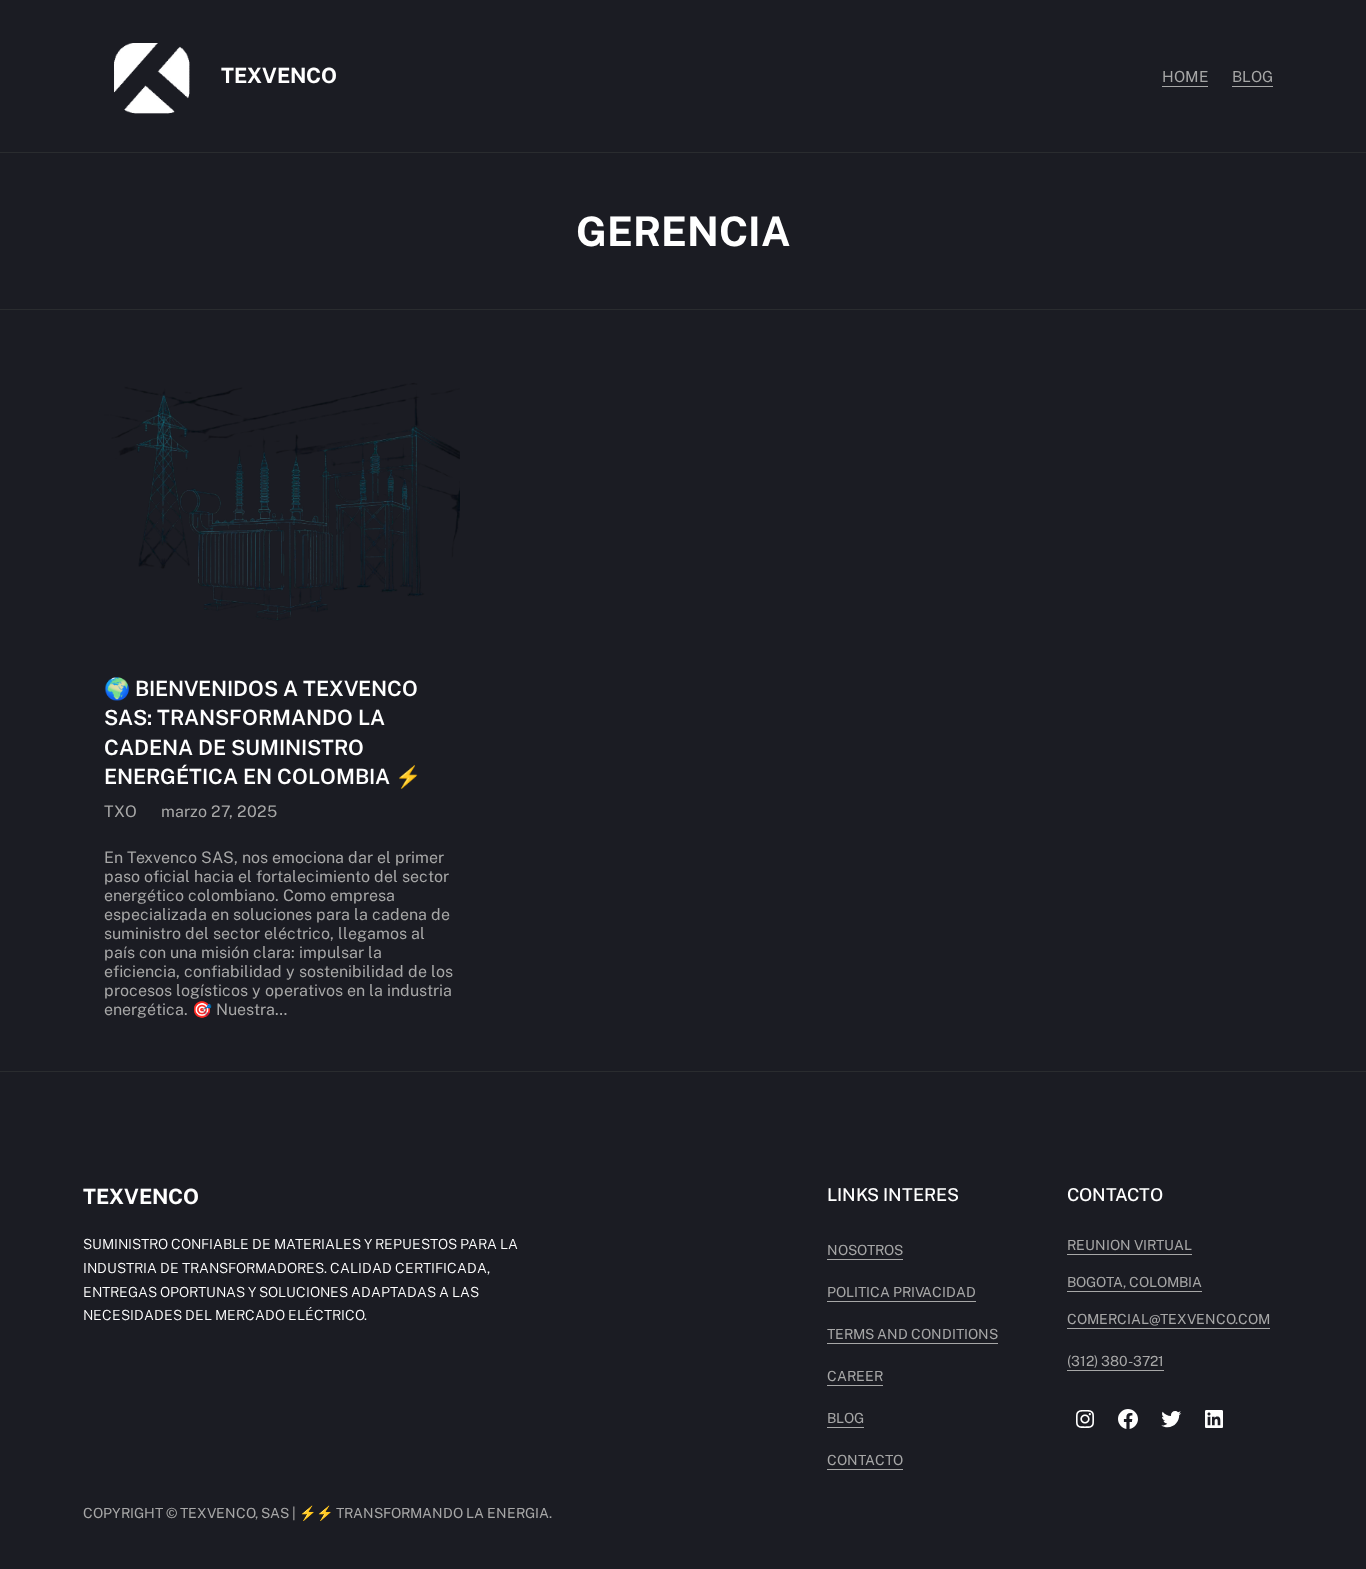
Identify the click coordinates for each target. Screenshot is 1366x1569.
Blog (845, 1418)
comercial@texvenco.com (1168, 1319)
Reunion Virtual (1129, 1245)
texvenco (279, 75)
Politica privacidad (901, 1292)
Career (855, 1376)
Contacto (865, 1460)
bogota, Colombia (1134, 1282)
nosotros (865, 1250)
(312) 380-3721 (1115, 1361)
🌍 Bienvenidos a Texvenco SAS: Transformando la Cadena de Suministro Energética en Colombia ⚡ (262, 732)
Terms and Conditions (912, 1334)
